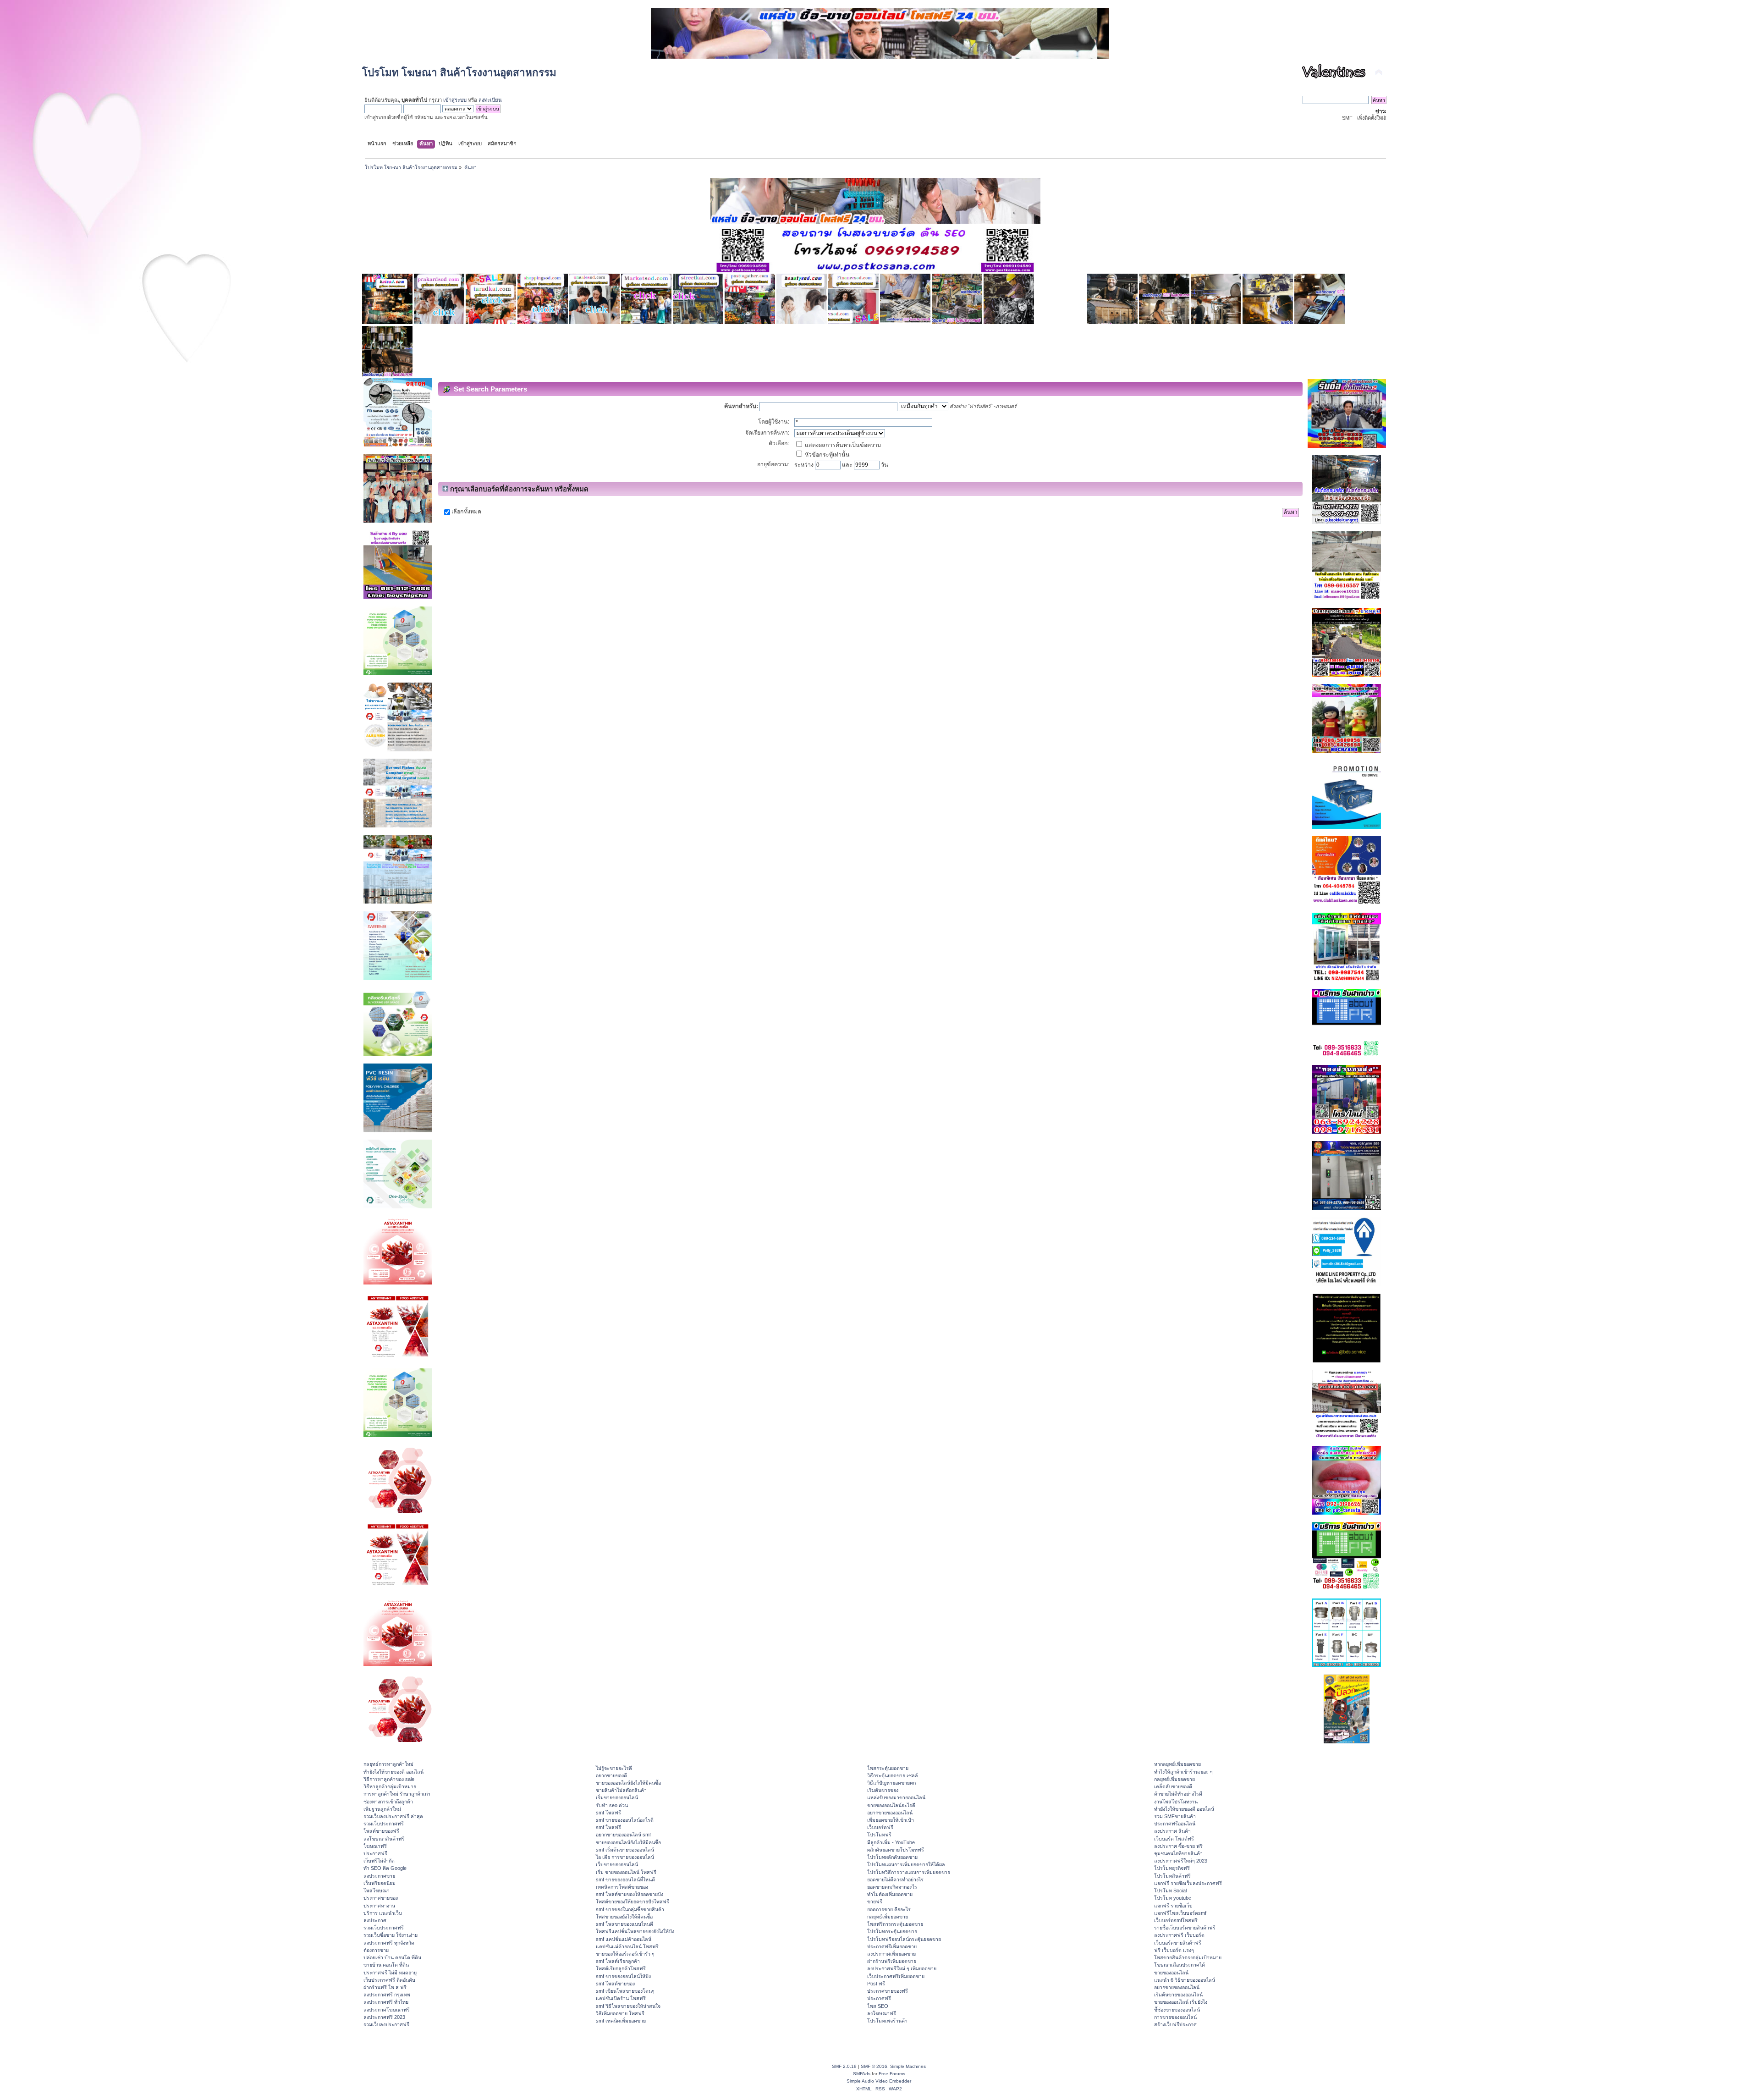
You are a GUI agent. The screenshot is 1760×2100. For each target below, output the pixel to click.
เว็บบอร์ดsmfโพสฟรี (1176, 1920)
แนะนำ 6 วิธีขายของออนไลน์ (1185, 1980)
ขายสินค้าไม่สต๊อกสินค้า (621, 1790)
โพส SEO (878, 2006)
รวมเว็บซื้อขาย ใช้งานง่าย (390, 1935)
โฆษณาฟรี (375, 1846)
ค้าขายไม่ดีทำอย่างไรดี (1178, 1794)
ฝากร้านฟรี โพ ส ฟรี (385, 1987)
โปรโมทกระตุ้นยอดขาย (892, 1931)
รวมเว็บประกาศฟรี (384, 1824)
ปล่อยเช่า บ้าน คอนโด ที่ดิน (392, 1957)
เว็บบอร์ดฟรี (880, 1827)
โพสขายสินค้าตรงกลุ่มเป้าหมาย (1188, 1957)
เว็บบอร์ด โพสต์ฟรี (1174, 1839)
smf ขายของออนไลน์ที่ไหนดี (625, 1880)
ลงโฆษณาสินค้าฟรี (384, 1839)
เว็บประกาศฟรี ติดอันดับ (389, 1980)
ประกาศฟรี (375, 1853)
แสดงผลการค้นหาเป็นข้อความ (842, 445)
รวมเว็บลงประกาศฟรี (386, 2024)
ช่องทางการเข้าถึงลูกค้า (388, 1802)
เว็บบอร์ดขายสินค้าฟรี (1178, 1943)
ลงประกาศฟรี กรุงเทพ (387, 1995)
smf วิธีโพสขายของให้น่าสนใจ (628, 2006)
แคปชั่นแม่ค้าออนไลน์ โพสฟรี (627, 1946)
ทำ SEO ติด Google (385, 1868)
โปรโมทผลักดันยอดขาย (892, 1857)
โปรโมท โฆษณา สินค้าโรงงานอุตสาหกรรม (459, 73)
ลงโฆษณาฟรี (882, 2013)
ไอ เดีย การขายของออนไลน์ (625, 1857)
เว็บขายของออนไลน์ (617, 1864)
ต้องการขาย (376, 1950)
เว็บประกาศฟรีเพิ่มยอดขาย (896, 1976)
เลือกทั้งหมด (466, 512)
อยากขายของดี (611, 1775)
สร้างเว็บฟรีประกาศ (1175, 2024)
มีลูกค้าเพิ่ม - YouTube (891, 1842)
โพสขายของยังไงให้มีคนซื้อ (624, 1917)
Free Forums (892, 2074)
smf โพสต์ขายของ (615, 1984)
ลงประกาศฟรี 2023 (384, 2017)
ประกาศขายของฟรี (888, 1991)
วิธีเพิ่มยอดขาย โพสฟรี (620, 2013)
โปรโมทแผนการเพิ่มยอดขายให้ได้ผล (906, 1864)
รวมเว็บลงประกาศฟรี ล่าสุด (393, 1816)
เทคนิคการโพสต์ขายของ (622, 1887)
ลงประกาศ (375, 1920)
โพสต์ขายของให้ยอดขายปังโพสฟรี (632, 1902)
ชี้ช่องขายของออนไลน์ (1177, 2010)
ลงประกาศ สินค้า (1172, 1831)
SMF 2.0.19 (844, 2066)
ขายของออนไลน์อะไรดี (891, 1805)
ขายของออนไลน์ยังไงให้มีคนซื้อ (628, 1783)
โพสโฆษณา (377, 1891)
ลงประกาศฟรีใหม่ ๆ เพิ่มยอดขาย (902, 1968)
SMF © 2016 (874, 2066)
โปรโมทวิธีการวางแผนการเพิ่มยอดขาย (909, 1872)
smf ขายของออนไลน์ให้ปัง (623, 1976)
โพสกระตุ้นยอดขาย (888, 1768)
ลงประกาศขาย (379, 1876)
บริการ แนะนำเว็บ (383, 1913)
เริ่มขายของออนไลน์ (617, 1797)
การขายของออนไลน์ (1175, 2017)
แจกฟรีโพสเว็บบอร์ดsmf (1180, 1913)
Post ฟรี (876, 1984)
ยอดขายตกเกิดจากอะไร (892, 1887)
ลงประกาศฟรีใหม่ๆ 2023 (1181, 1861)
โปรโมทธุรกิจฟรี (1172, 1868)
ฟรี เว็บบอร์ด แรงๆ (1174, 1950)
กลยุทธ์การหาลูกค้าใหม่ (388, 1764)
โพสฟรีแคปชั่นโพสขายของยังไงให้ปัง (635, 1931)
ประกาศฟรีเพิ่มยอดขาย (892, 1946)
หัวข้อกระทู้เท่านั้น (827, 455)
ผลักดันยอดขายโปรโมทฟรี (896, 1850)
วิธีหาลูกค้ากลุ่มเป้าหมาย (390, 1786)
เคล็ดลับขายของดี (1173, 1786)
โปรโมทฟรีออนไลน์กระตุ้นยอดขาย (904, 1939)
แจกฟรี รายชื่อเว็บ (1173, 1906)
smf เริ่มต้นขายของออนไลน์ (625, 1850)
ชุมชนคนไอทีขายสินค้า (1178, 1853)
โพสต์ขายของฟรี (381, 1831)
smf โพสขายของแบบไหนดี (624, 1924)
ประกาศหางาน (379, 1906)
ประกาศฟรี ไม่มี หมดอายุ (390, 1973)
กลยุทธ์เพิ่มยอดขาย (888, 1917)
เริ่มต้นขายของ (883, 1790)
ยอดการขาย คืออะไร (889, 1909)
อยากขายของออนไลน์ (890, 1813)
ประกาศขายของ (381, 1898)
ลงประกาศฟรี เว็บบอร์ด (1179, 1935)
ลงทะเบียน (490, 100)
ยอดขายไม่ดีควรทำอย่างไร (895, 1880)
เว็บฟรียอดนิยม (379, 1883)
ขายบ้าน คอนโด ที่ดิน (386, 1965)
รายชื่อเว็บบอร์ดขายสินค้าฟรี (1185, 1928)
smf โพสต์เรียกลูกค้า (618, 1961)
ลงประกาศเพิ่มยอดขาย (891, 1954)
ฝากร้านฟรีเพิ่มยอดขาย (892, 1961)
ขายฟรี (875, 1902)
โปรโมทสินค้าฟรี (1172, 1876)
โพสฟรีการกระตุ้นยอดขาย (895, 1924)
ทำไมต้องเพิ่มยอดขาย (890, 1894)
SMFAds (862, 2074)
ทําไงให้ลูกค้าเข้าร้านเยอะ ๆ (1183, 1772)
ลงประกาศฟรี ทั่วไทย (386, 2002)
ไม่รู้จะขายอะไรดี (614, 1768)
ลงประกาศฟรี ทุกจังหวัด (389, 1943)
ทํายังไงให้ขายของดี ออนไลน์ (393, 1772)
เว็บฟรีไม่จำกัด (379, 1861)
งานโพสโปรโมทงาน (1176, 1802)
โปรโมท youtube (1173, 1898)
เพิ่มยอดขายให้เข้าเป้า (891, 1820)
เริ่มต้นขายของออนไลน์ (1178, 1995)
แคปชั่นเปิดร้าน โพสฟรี (621, 1998)
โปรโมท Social (1170, 1891)
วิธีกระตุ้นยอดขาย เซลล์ (893, 1775)
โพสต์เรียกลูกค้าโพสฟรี (621, 1968)
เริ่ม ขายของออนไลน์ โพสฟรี (626, 1872)
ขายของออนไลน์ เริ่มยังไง (1181, 2002)
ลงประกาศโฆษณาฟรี (387, 2010)
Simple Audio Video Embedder (879, 2081)
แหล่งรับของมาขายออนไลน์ (896, 1797)
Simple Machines (908, 2066)
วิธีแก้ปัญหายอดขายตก (891, 1783)
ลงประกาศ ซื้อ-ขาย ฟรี (1178, 1846)
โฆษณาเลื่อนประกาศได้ (1180, 1965)
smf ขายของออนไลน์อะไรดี (625, 1820)
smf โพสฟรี (608, 1813)
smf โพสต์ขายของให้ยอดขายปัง (630, 1894)
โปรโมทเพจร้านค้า (887, 2021)
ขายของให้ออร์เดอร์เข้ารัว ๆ (625, 1954)
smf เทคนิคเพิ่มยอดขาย (621, 2021)
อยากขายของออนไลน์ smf (623, 1835)
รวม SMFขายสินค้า (1175, 1816)
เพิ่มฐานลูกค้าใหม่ (382, 1809)
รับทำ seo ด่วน (612, 1805)
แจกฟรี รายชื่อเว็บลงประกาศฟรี (1188, 1883)
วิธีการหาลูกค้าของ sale (389, 1779)
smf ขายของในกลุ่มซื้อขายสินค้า (630, 1909)
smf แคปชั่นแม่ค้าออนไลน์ (624, 1939)
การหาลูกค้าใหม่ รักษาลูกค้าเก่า (397, 1794)
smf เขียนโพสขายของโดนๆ (625, 1991)
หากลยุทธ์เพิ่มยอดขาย (1177, 1764)
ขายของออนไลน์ (1171, 1973)
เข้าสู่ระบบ (455, 100)
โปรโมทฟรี (879, 1835)
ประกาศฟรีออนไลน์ (1175, 1824)
